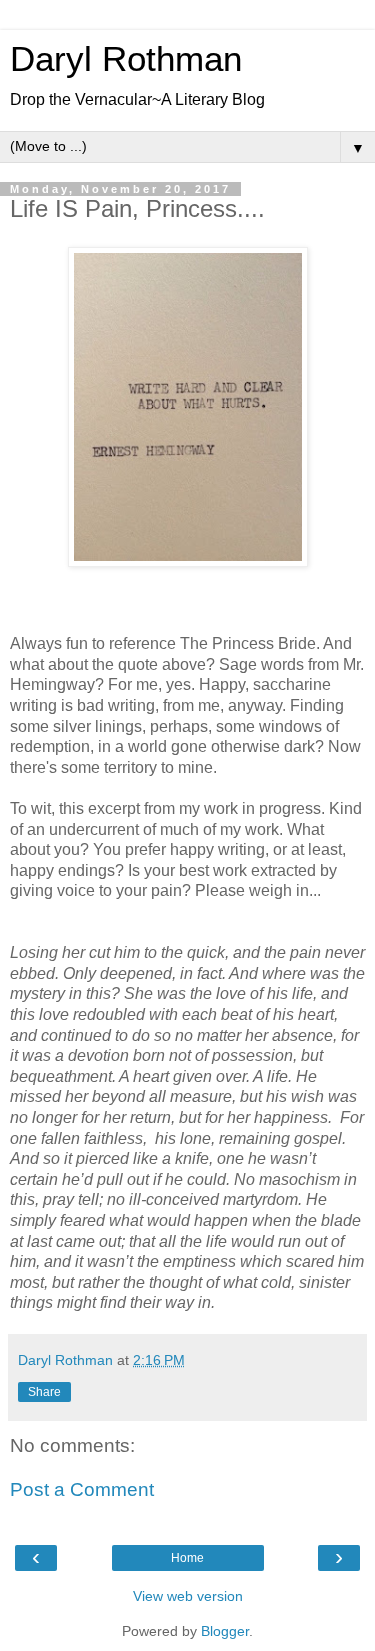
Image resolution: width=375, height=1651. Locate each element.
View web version (188, 1596)
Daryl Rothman (126, 59)
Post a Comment (82, 1489)
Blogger (225, 1631)
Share (44, 1392)
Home (187, 1558)
